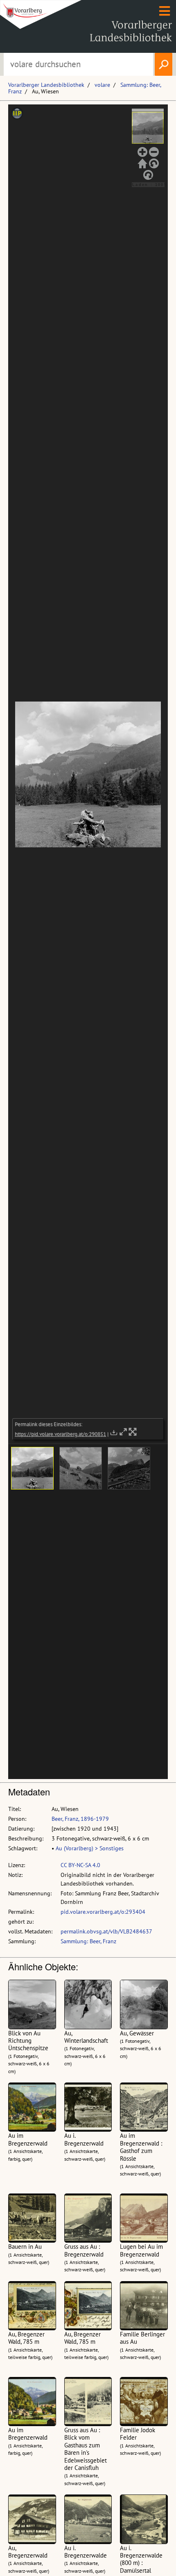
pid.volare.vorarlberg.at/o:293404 (103, 1912)
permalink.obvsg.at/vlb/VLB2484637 (106, 1931)
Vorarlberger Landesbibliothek (46, 85)
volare (102, 85)
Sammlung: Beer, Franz (88, 1941)
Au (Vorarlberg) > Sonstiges (90, 1848)
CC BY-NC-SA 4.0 (80, 1865)
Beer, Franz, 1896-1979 (80, 1819)
